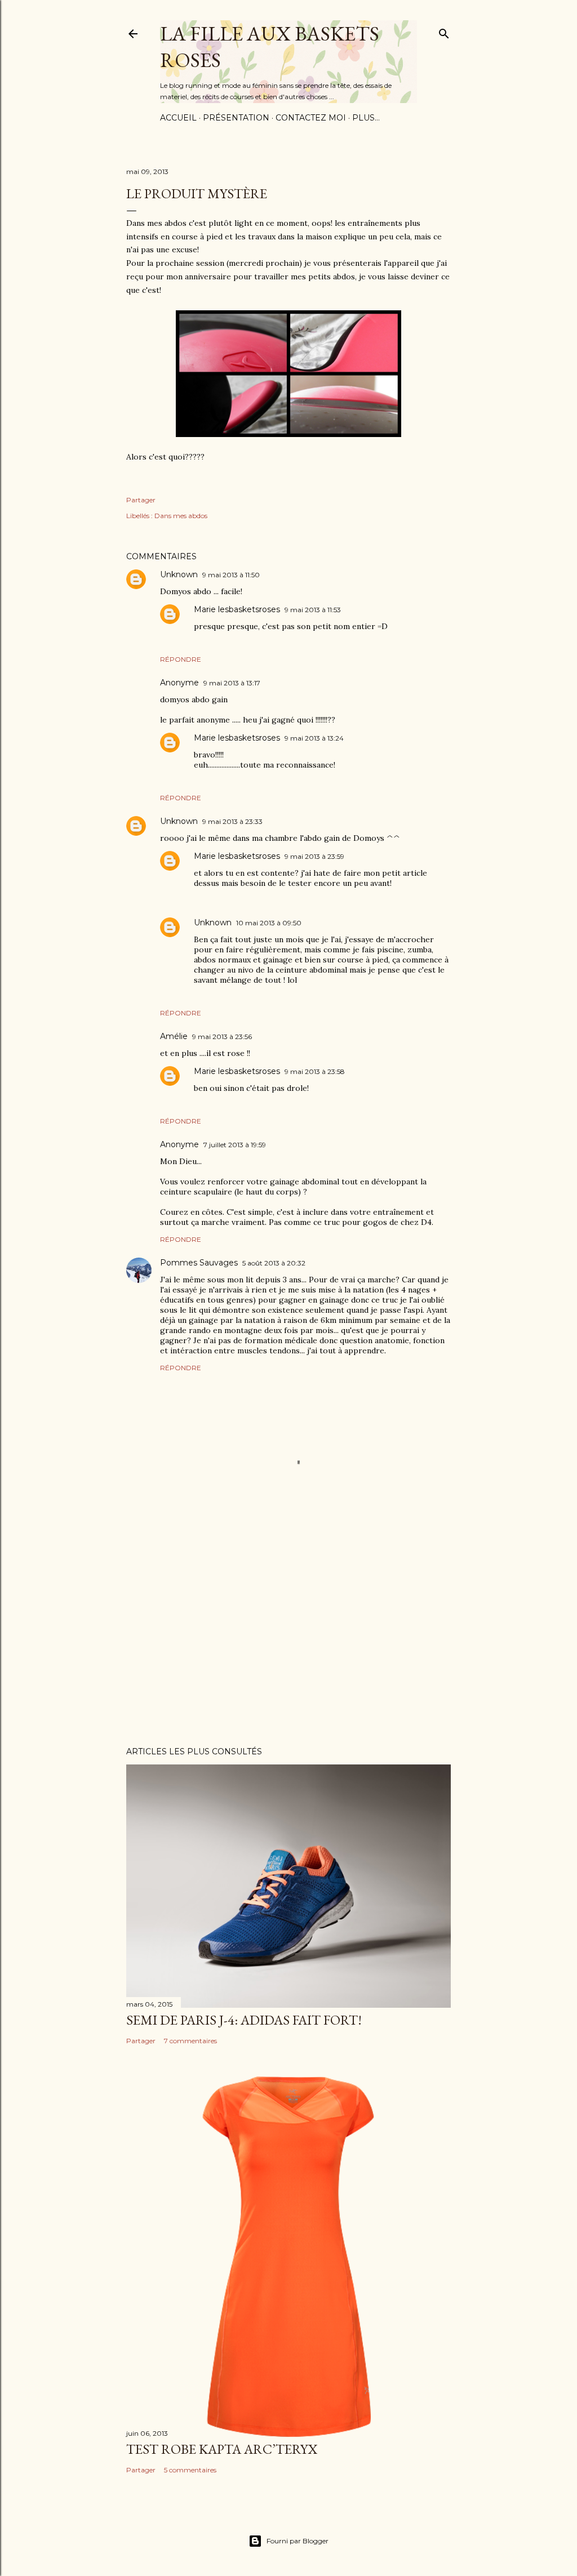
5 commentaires (190, 2470)
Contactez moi (311, 118)
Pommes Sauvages (199, 1263)
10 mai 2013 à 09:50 (269, 923)
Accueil (178, 118)
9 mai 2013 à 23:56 (222, 1037)
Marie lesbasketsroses (237, 609)
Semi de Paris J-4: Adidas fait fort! (244, 2020)
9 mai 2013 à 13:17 (232, 683)
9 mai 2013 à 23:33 (232, 821)
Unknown (179, 574)
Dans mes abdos (181, 516)
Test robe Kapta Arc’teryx (222, 2449)
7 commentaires (190, 2041)
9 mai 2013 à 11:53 (313, 610)
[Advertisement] (288, 1639)
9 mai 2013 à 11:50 (231, 575)
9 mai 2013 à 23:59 (314, 856)
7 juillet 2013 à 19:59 (235, 1145)
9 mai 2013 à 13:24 (314, 738)
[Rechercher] (444, 31)
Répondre (181, 659)
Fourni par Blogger (298, 2541)
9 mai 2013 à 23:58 (315, 1071)
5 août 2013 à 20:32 (274, 1263)
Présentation (236, 118)
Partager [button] (141, 500)
